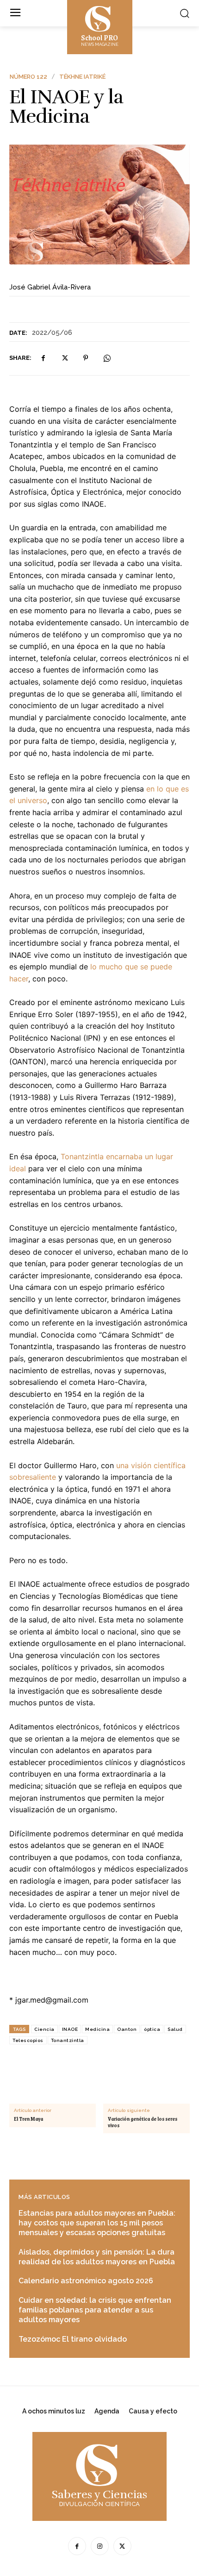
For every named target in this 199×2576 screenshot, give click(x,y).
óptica (152, 2029)
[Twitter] (64, 358)
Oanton (127, 2029)
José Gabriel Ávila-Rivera (50, 287)
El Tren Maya (28, 2119)
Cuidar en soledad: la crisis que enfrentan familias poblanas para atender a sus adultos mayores (95, 2310)
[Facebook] (43, 358)
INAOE (70, 2029)
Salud (175, 2029)
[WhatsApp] (107, 358)
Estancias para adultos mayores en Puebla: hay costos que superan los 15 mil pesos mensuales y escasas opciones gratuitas (97, 2223)
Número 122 (28, 77)
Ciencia (44, 2029)
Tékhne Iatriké (82, 77)
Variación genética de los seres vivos (143, 2122)
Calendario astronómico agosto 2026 (86, 2281)
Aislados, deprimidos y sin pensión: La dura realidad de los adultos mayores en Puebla (97, 2257)
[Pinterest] (86, 358)
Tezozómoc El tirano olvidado (73, 2339)
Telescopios (28, 2040)
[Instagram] (100, 2546)
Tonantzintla (68, 2040)
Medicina (97, 2029)
